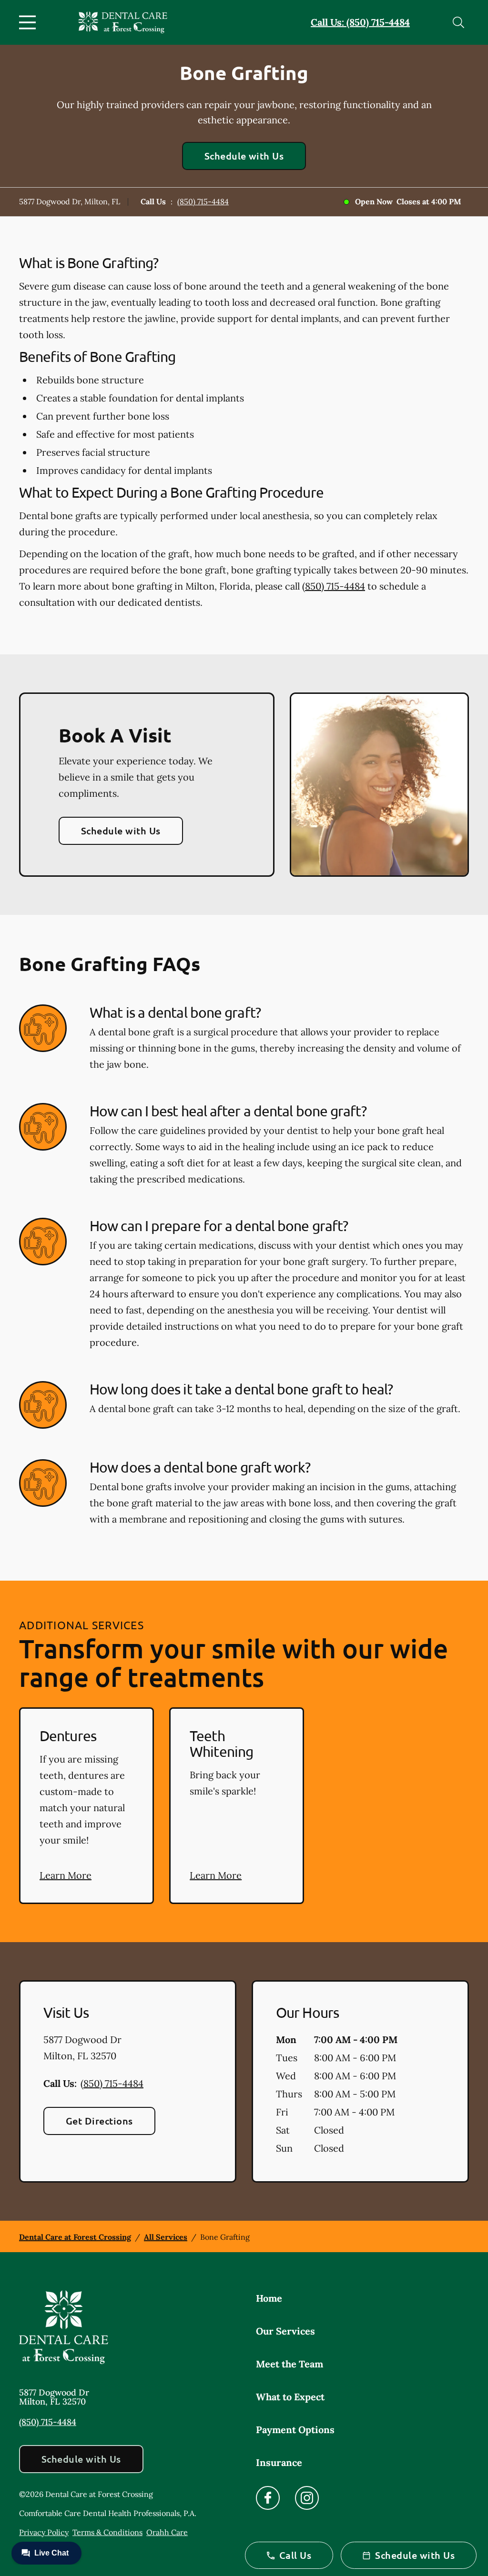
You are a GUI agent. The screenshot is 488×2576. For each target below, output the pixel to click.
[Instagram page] (307, 2498)
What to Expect (290, 2397)
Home (269, 2298)
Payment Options (295, 2430)
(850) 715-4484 (203, 201)
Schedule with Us (244, 156)
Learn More (66, 1875)
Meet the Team (290, 2364)
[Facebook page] (268, 2498)
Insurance (279, 2462)
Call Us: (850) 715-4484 (360, 22)
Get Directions (99, 2121)
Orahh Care (167, 2532)
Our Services (285, 2331)
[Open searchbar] (458, 22)
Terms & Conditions (107, 2532)
